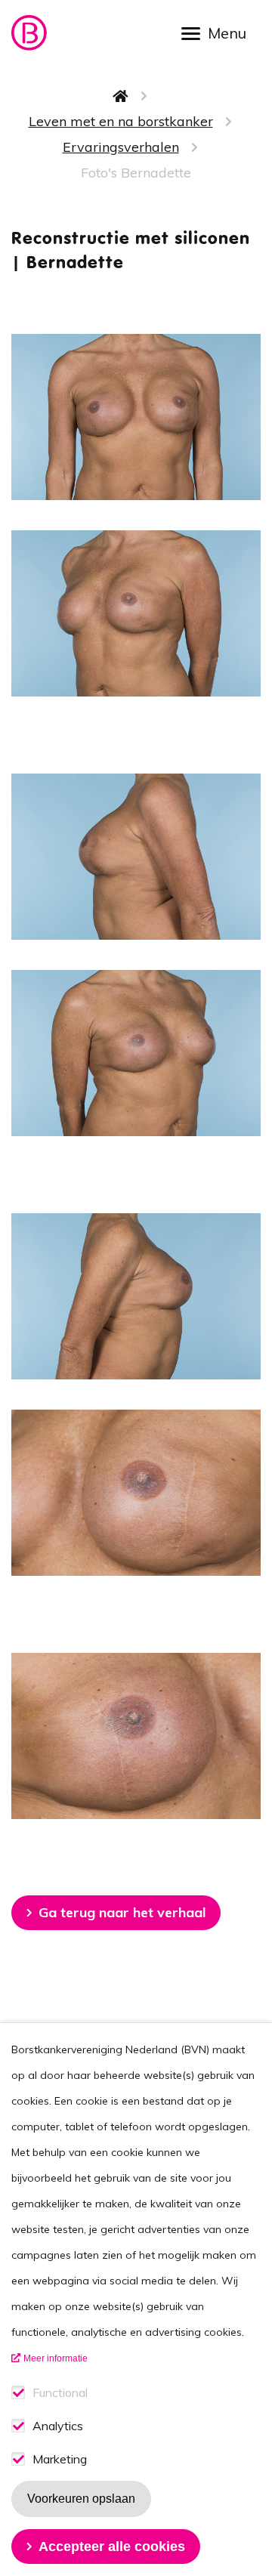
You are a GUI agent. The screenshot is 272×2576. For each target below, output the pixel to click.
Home (121, 96)
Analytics (58, 2426)
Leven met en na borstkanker (121, 121)
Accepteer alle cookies (112, 2547)
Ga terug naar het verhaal (122, 1912)
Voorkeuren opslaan (81, 2499)
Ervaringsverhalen (121, 147)
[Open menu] (219, 32)
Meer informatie (56, 2358)
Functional (60, 2393)
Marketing (60, 2459)
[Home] (30, 33)
